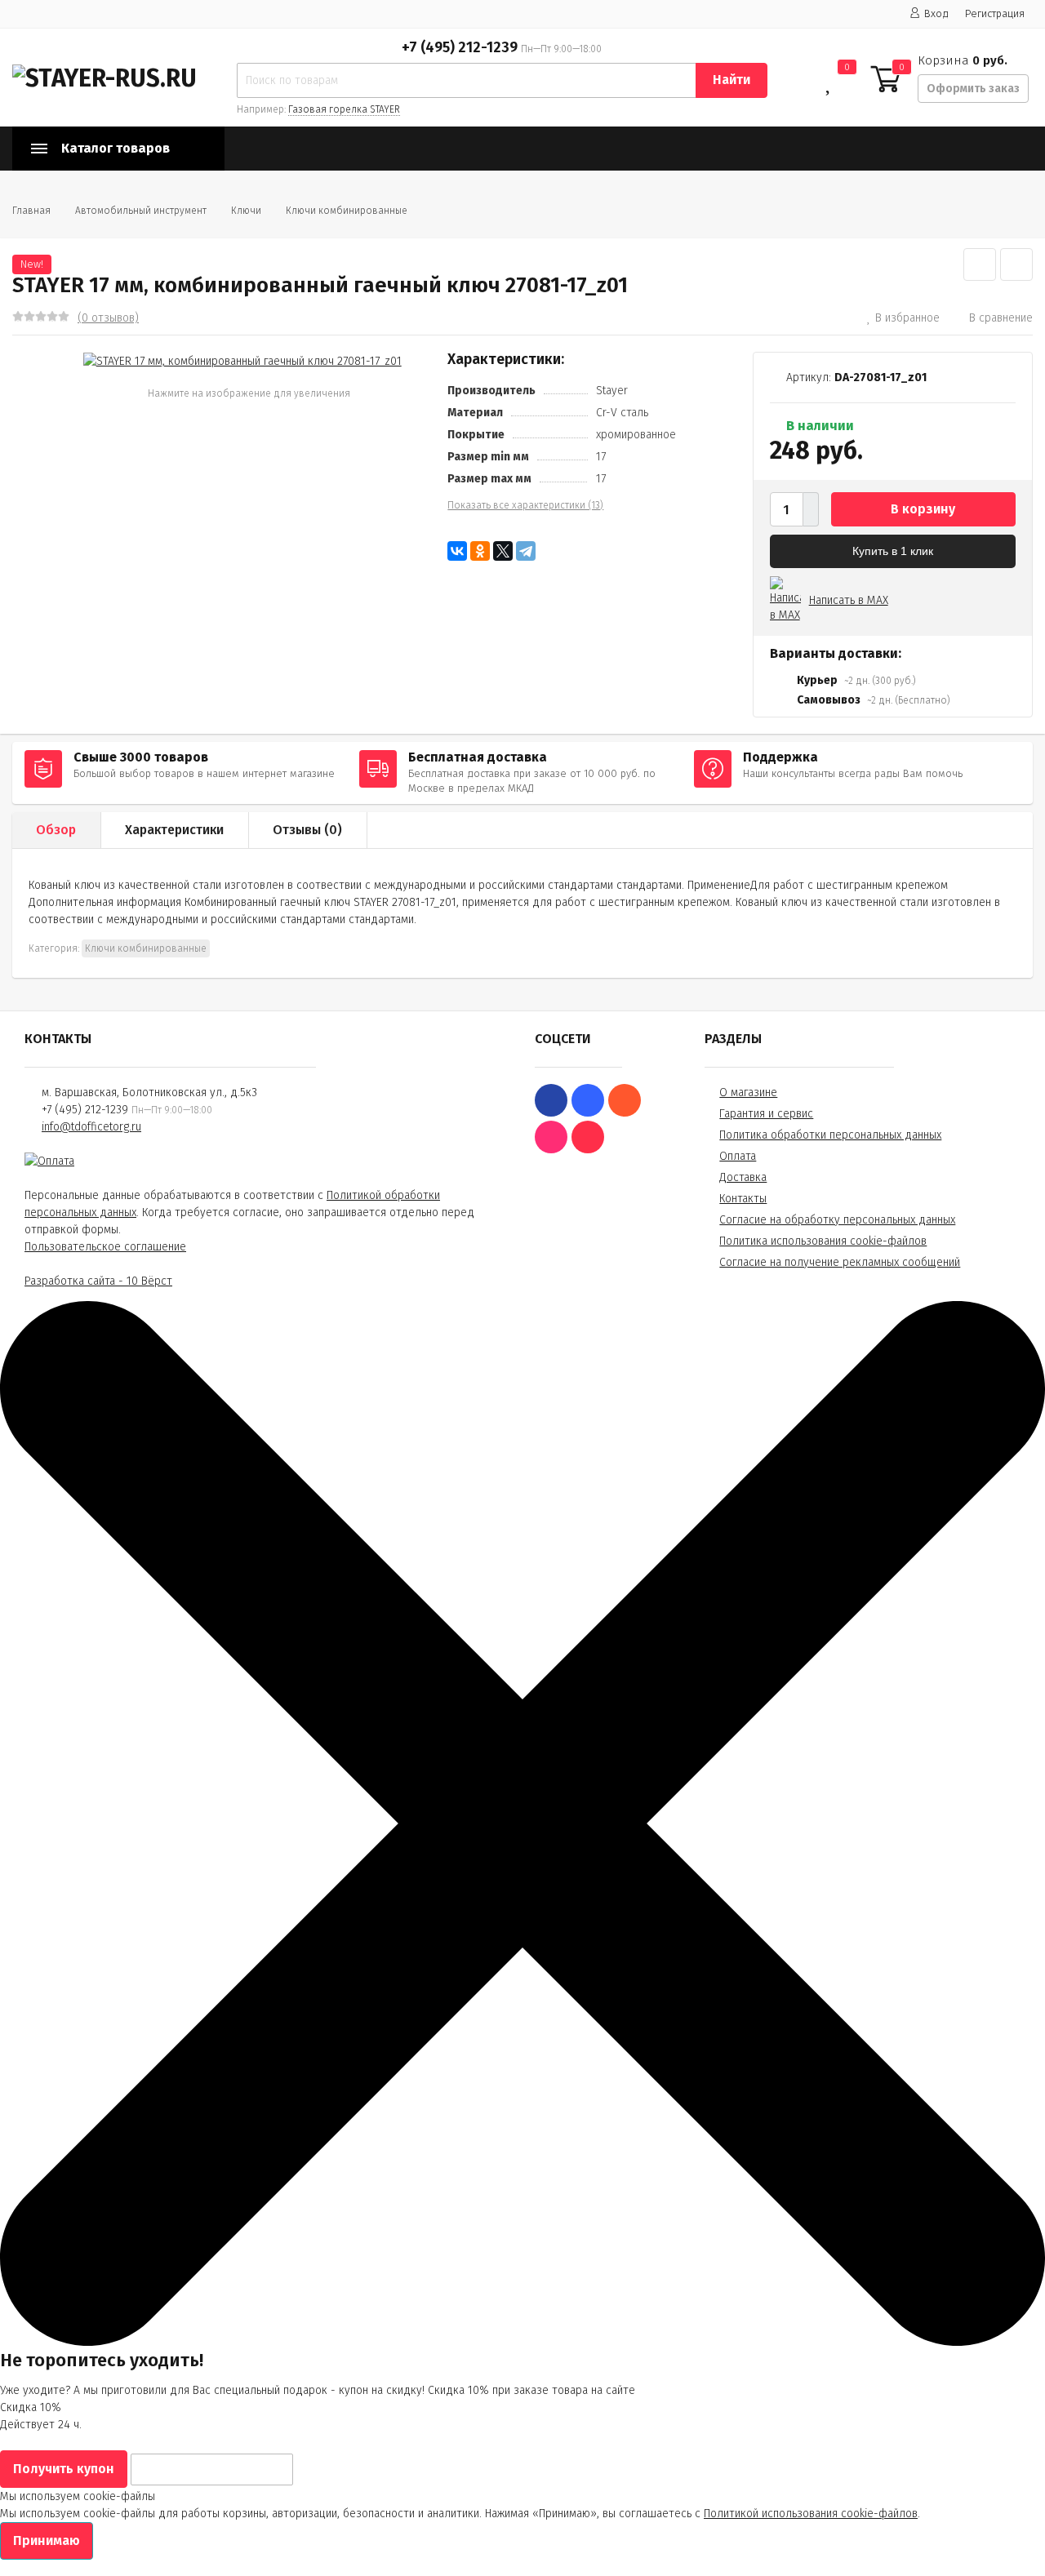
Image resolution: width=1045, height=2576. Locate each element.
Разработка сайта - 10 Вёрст (98, 1281)
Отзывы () (307, 830)
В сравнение (1001, 318)
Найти (731, 80)
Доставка (743, 1177)
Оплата (738, 1156)
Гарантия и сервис (766, 1114)
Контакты (743, 1199)
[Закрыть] (522, 2342)
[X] (503, 551)
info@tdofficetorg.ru (91, 1127)
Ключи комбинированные (347, 211)
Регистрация (995, 13)
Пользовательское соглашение (105, 1247)
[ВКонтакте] (457, 551)
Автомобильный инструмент (141, 211)
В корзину (923, 509)
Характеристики (174, 830)
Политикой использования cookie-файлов (811, 2514)
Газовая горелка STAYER (344, 109)
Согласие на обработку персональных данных (837, 1220)
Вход (936, 13)
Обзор (56, 830)
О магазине (748, 1093)
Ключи (246, 211)
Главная (31, 211)
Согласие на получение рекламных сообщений (840, 1262)
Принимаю (47, 2540)
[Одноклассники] (480, 551)
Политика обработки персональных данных (830, 1135)
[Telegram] (526, 551)
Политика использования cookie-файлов (823, 1241)
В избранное (907, 318)
